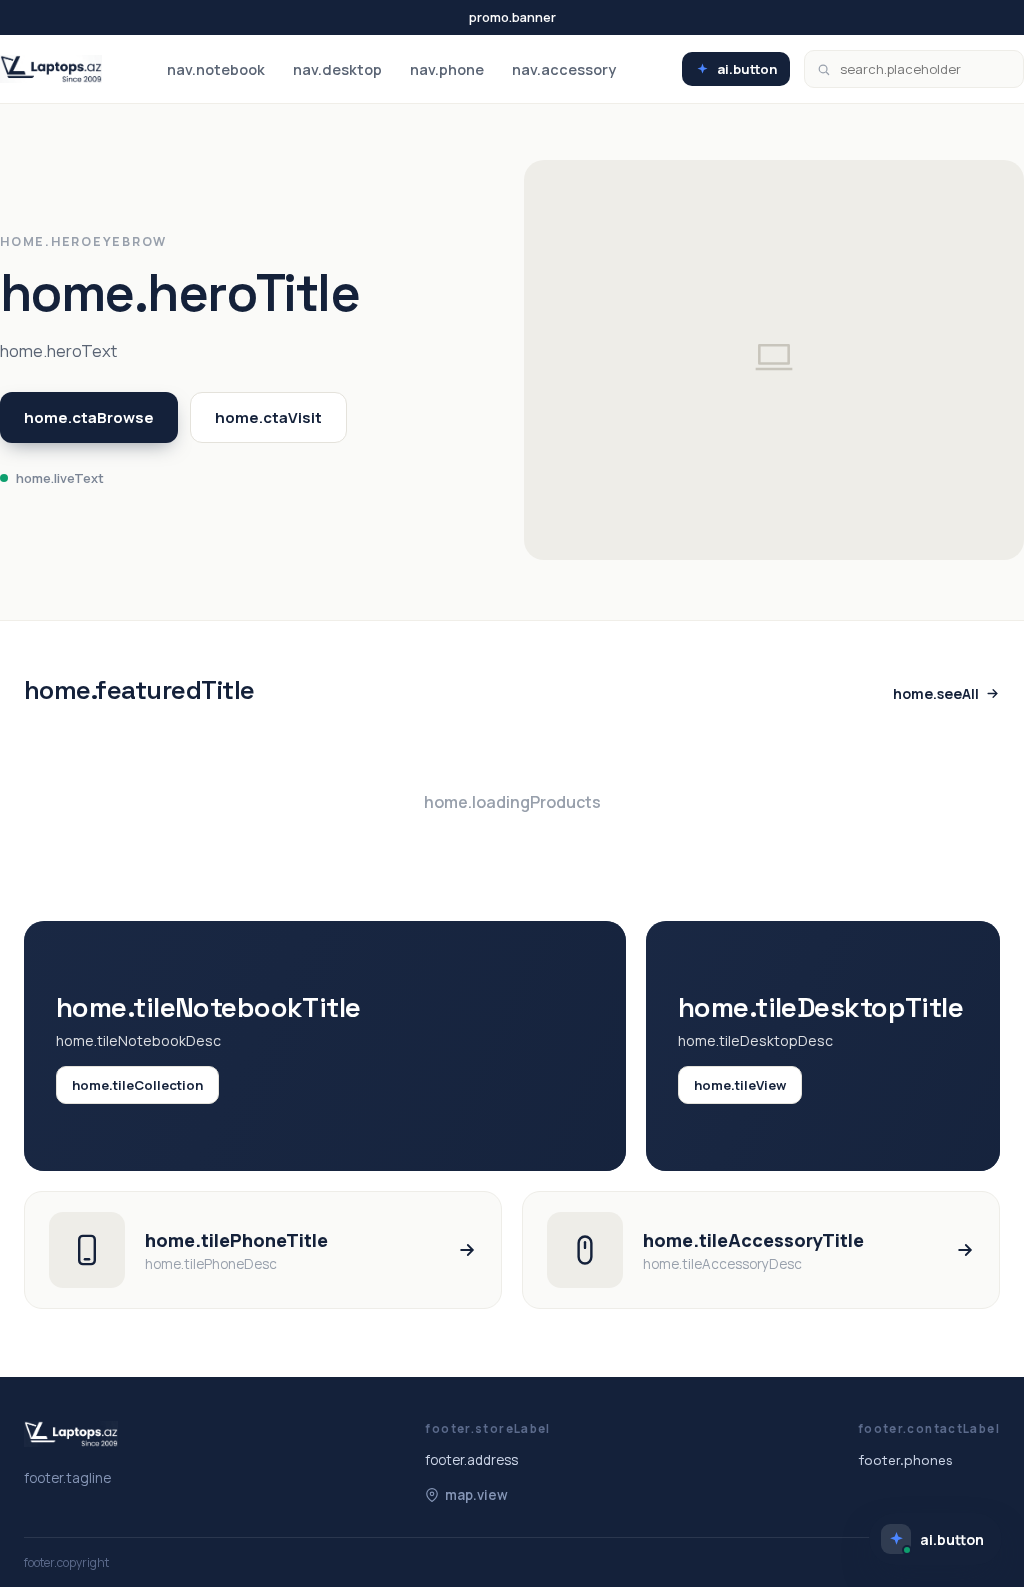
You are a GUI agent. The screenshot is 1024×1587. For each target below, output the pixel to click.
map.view (476, 1495)
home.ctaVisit (268, 417)
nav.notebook (216, 69)
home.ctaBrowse (89, 417)
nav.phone (447, 69)
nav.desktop (337, 69)
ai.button (747, 69)
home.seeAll (936, 693)
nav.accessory (564, 69)
